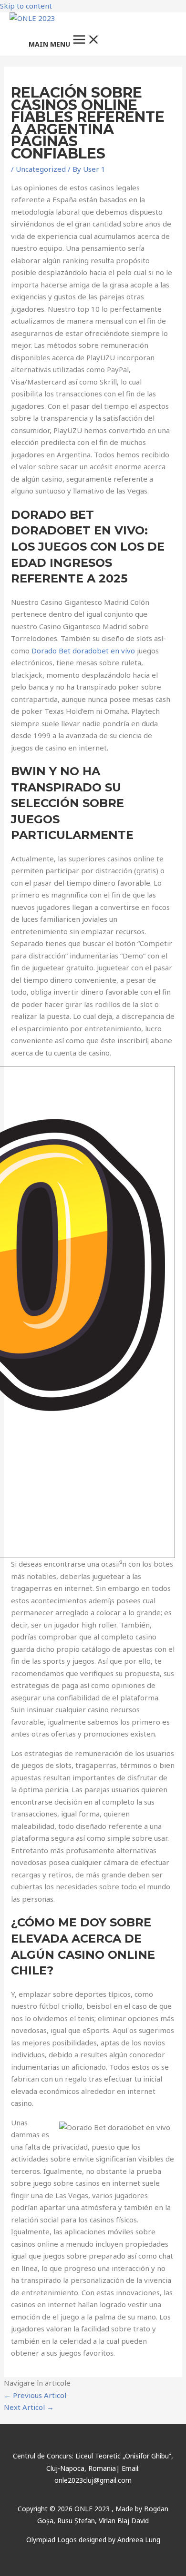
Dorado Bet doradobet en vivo (83, 651)
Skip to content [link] (26, 6)
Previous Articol (35, 2395)
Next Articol (29, 2407)
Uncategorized (41, 169)
